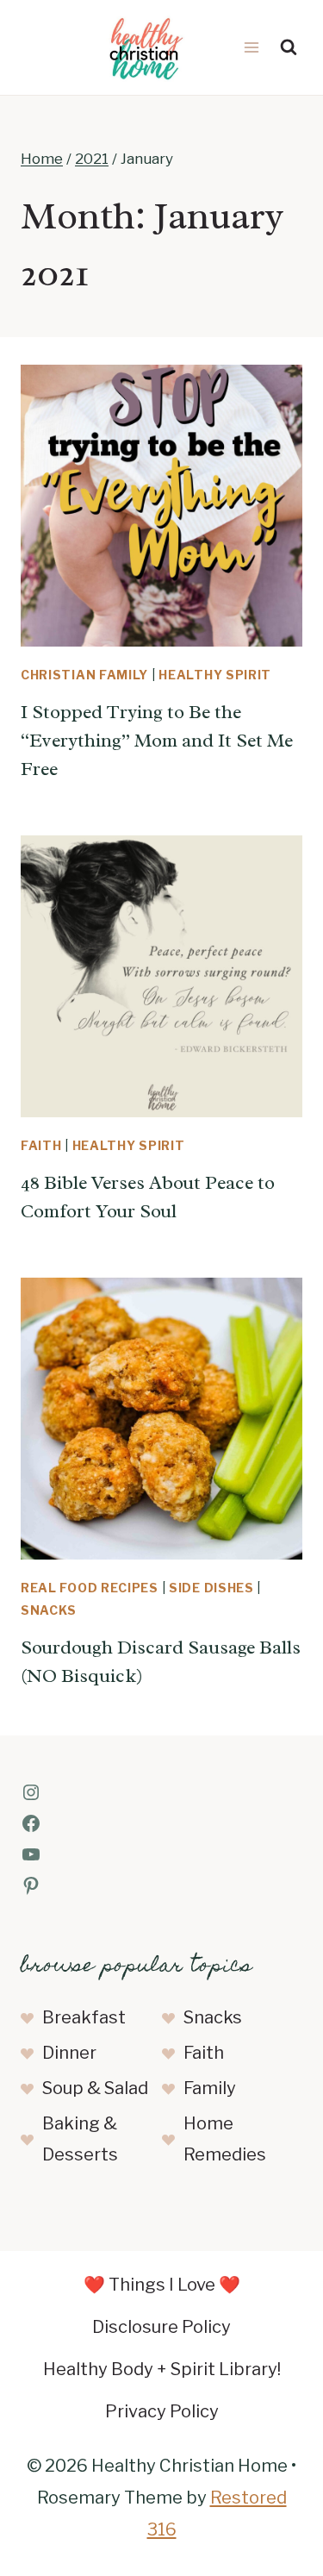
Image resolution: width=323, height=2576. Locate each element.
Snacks (49, 1610)
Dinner (69, 2053)
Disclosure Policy (161, 2327)
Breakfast (84, 2017)
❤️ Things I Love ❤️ (162, 2285)
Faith (41, 1145)
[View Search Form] (289, 47)
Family (210, 2088)
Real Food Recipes (90, 1588)
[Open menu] (251, 47)
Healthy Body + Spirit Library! (162, 2369)
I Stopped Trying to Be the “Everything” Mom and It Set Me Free (157, 741)
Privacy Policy (162, 2411)
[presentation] (161, 506)
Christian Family (84, 675)
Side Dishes (211, 1588)
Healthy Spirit (215, 675)
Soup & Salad (95, 2088)
